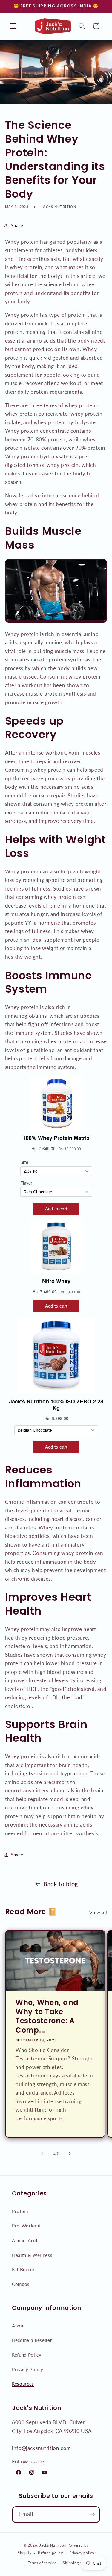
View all (98, 1912)
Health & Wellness (32, 2255)
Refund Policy (27, 2355)
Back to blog (61, 1884)
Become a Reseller (32, 2340)
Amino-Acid (25, 2240)
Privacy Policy (27, 2369)
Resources (23, 2384)
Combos (21, 2284)
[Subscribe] (92, 2514)
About (18, 2326)
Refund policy (50, 2553)
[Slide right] (70, 2154)
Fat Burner (23, 2269)
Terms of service (42, 2563)
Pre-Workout (26, 2226)
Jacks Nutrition (53, 2545)
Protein (20, 2211)
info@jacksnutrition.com (41, 2448)
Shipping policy (77, 2563)
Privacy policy (82, 2553)
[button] (13, 26)
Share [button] (17, 225)
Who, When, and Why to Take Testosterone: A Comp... (47, 2016)
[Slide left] (42, 2154)
